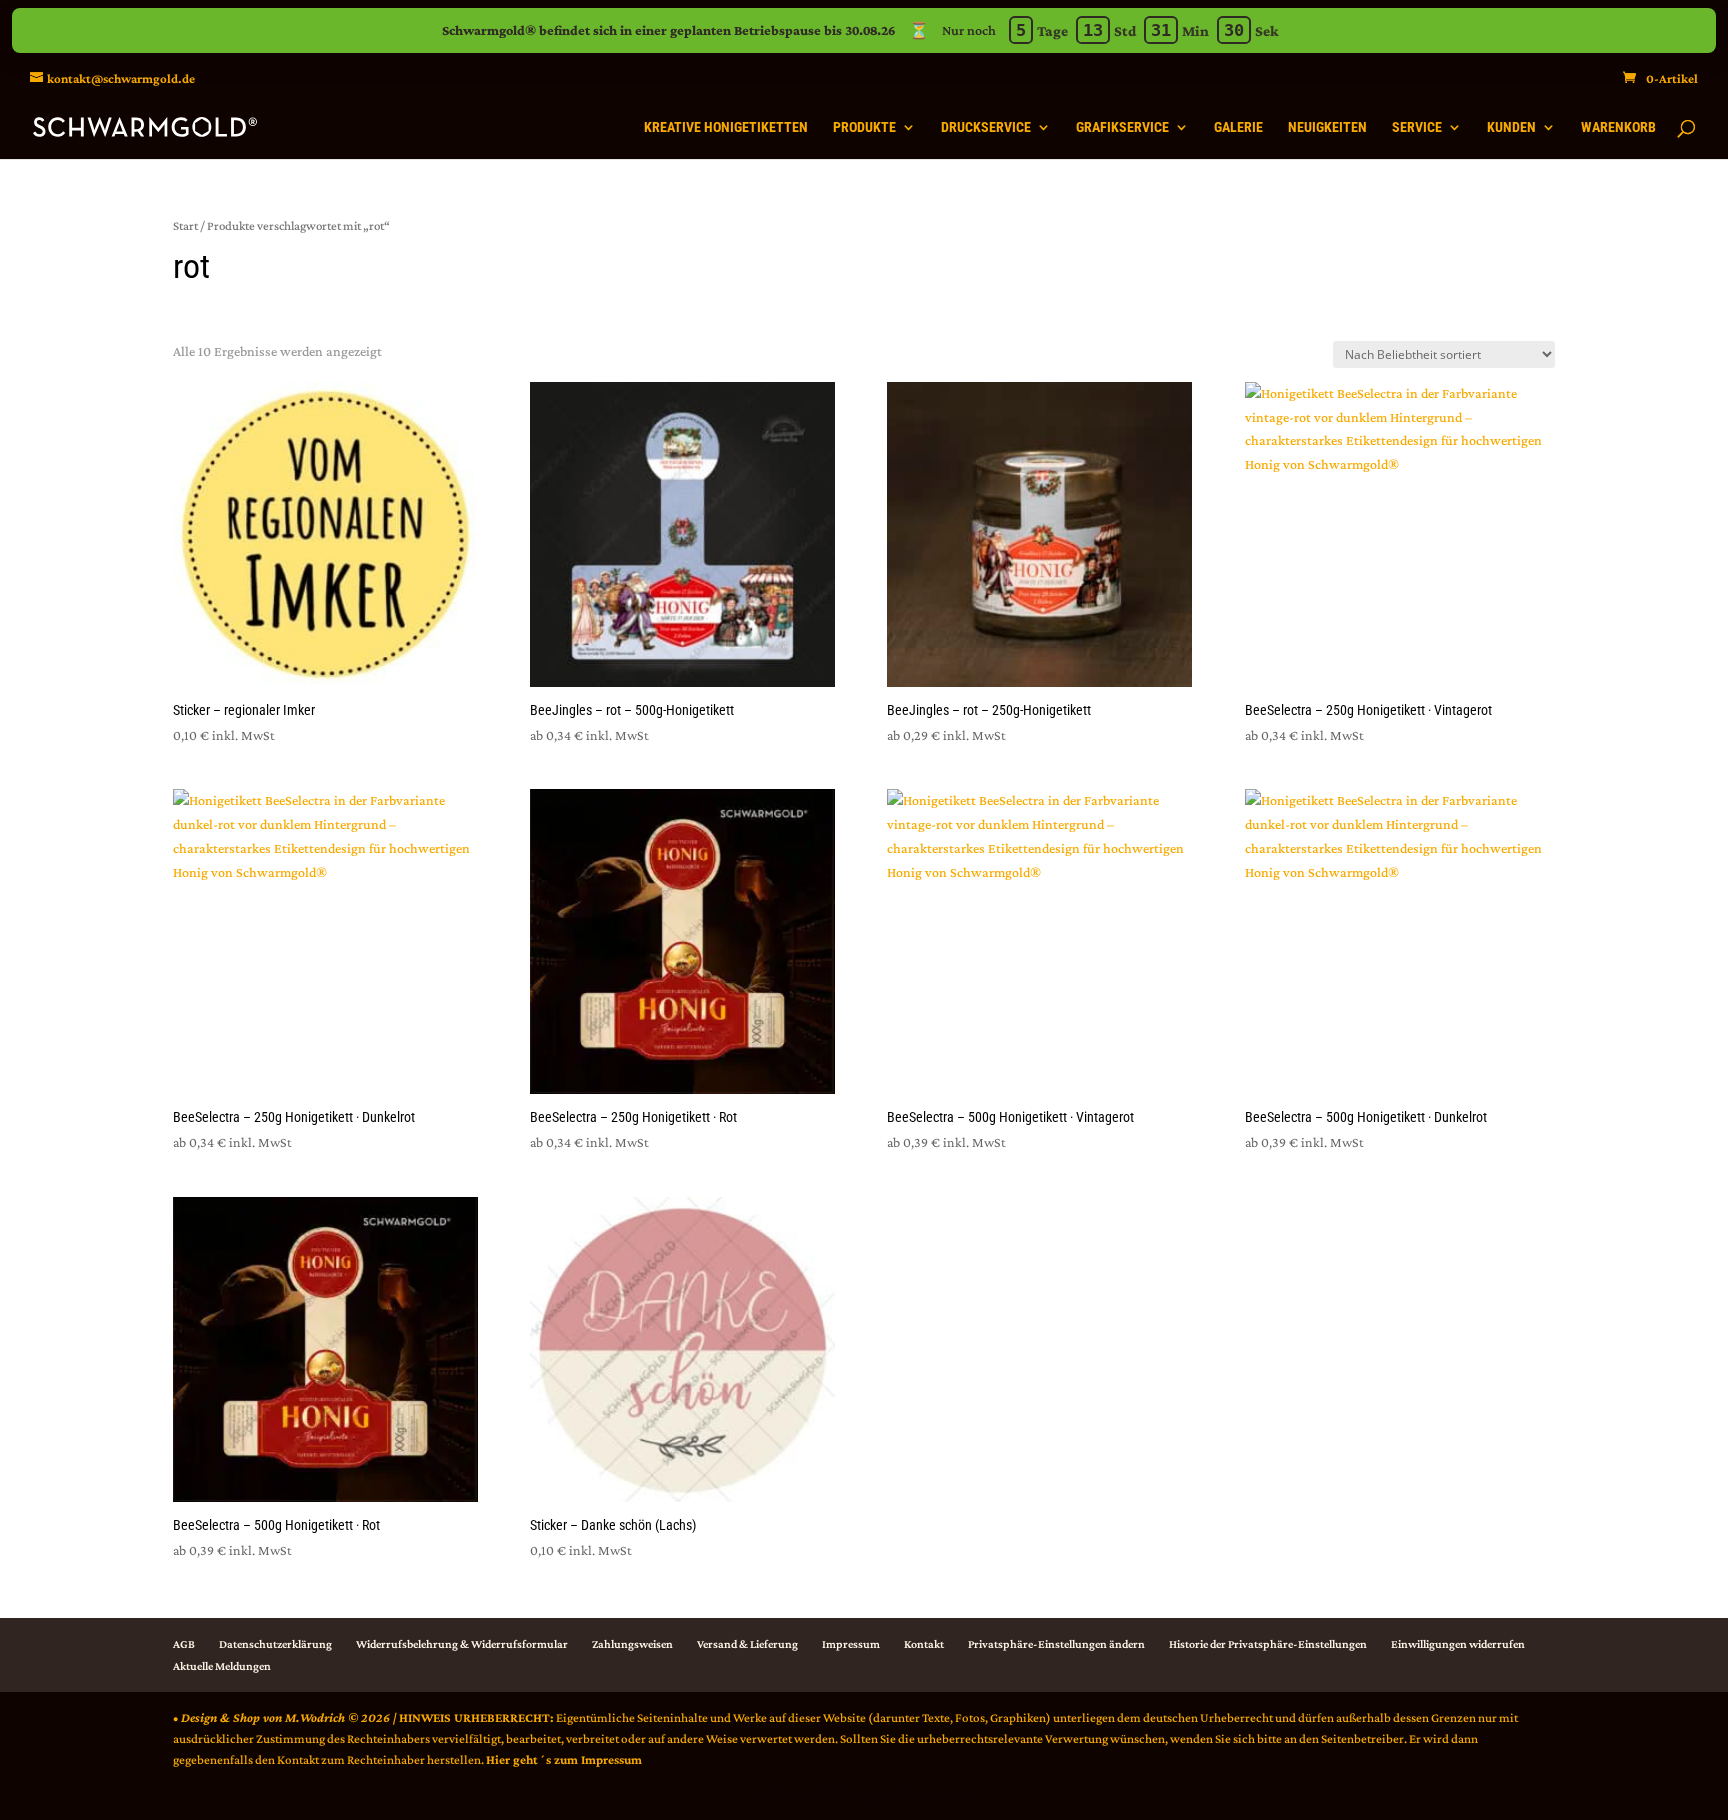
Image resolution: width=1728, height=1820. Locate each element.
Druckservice (986, 127)
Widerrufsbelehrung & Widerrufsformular (462, 1644)
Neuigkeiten (1327, 127)
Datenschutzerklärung (275, 1644)
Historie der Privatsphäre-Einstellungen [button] (1268, 1644)
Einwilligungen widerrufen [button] (1458, 1644)
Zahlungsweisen (632, 1644)
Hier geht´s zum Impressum (564, 1759)
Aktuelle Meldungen (222, 1666)
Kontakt (924, 1644)
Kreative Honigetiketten (726, 127)
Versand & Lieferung (747, 1644)
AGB (184, 1644)
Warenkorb (1618, 127)
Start (185, 225)
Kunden (1511, 127)
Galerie (1238, 127)
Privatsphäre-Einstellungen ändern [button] (1056, 1644)
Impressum (851, 1644)
